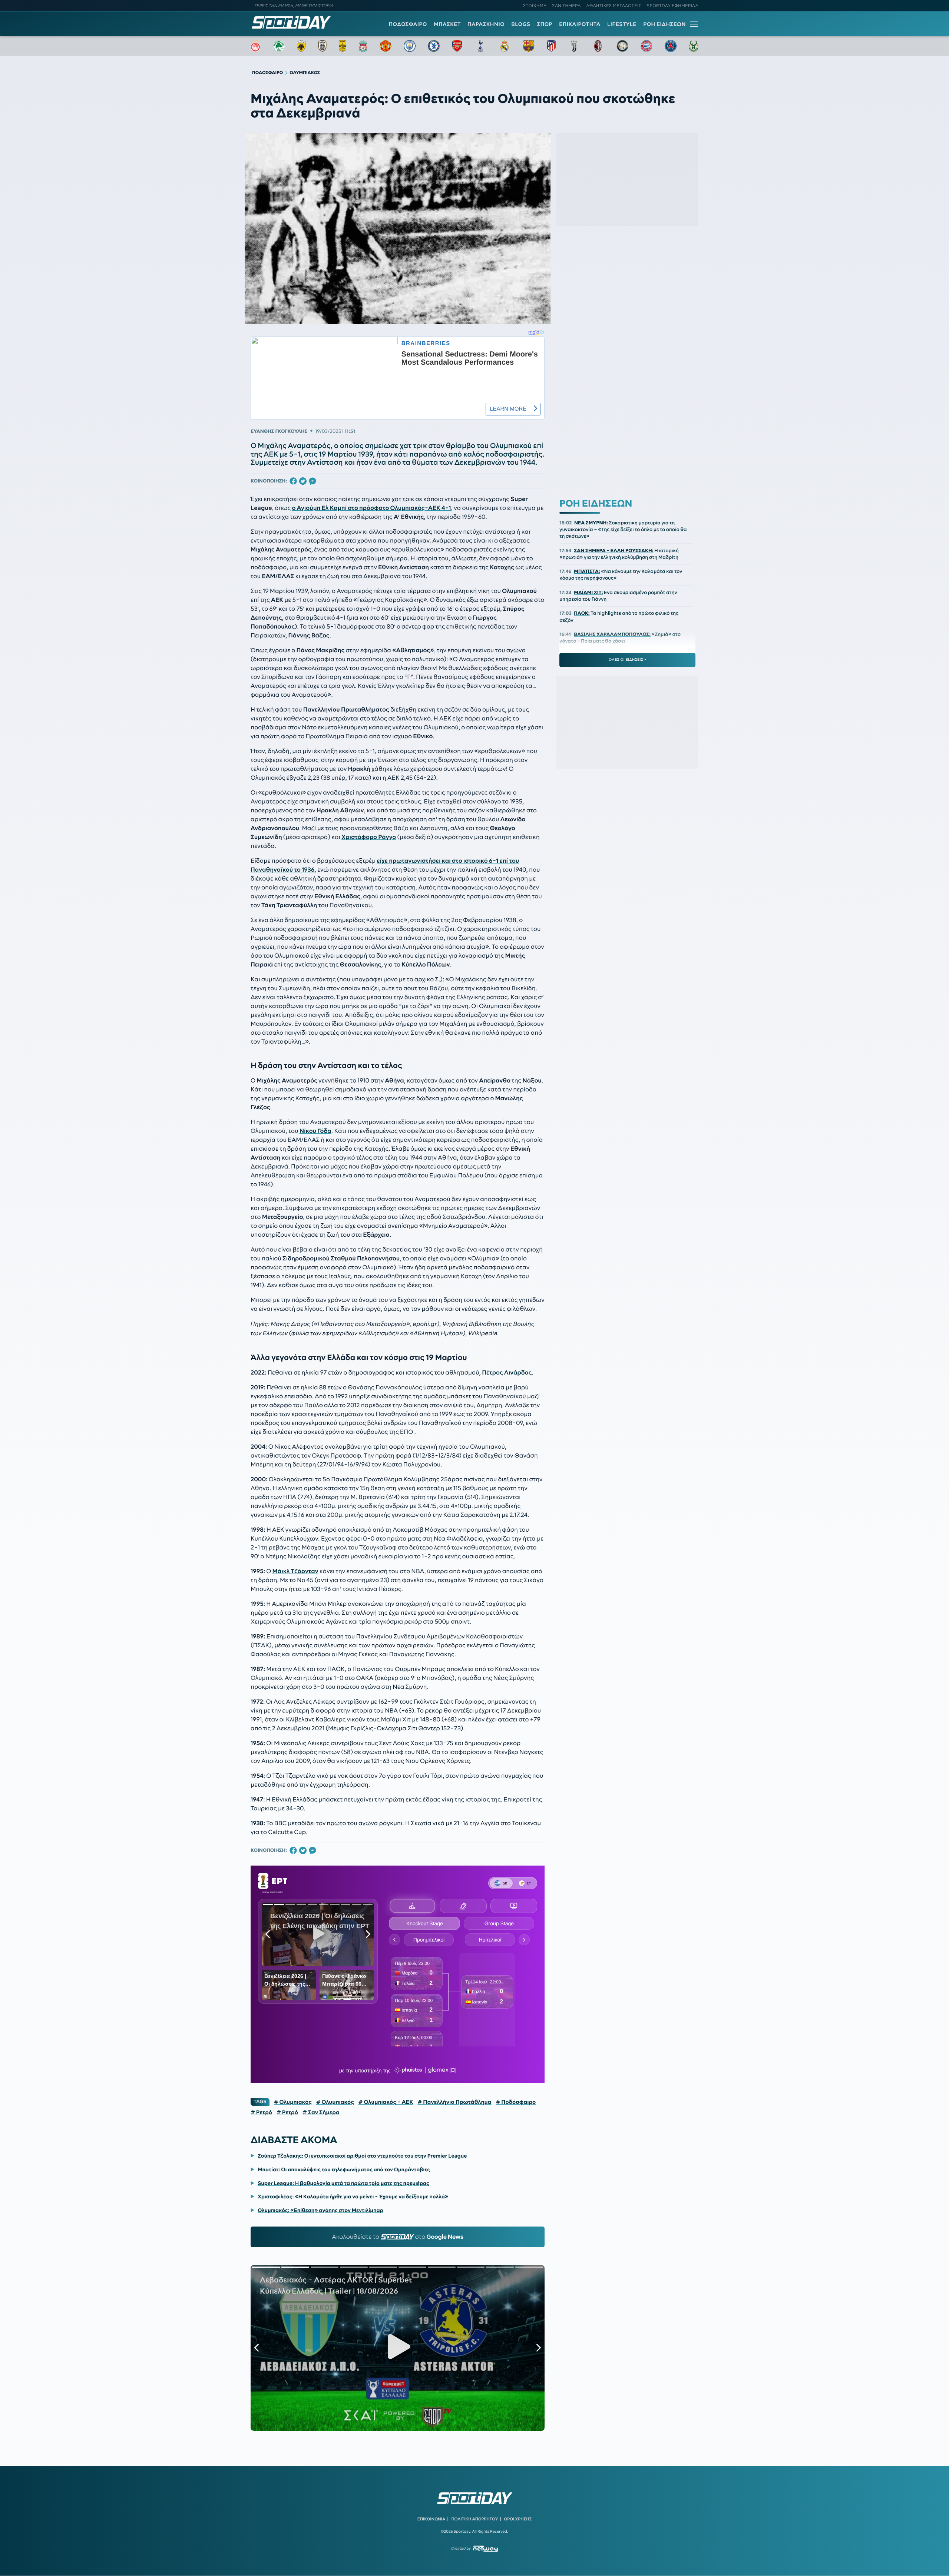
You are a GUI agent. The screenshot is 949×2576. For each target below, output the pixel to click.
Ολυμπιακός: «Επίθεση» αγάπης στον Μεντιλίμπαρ (320, 2210)
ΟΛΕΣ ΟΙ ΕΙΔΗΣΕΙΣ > (627, 660)
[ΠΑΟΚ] (322, 46)
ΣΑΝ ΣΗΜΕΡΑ (567, 6)
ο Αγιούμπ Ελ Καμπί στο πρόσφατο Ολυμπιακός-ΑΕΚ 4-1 (371, 508)
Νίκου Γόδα (315, 1131)
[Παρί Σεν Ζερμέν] (671, 46)
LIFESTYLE (622, 24)
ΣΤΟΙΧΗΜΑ (535, 6)
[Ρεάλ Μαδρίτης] (505, 46)
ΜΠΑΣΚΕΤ (447, 24)
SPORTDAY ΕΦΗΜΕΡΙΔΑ (673, 6)
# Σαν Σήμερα (321, 2112)
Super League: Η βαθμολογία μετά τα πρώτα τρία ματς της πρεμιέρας (343, 2183)
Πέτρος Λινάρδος (507, 1373)
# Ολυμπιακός (293, 2102)
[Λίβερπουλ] (363, 46)
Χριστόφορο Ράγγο (369, 837)
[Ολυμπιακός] (255, 46)
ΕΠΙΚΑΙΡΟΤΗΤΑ (580, 24)
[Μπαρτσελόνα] (529, 46)
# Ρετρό (261, 2112)
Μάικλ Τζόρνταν (295, 1571)
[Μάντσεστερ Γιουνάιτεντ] (385, 46)
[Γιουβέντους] (574, 46)
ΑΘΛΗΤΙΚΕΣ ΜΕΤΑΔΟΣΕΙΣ (614, 6)
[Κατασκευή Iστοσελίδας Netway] (485, 2549)
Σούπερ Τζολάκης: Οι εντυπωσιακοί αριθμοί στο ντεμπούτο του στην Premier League (362, 2156)
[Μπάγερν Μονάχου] (647, 46)
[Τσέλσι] (434, 46)
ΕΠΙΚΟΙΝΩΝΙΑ (431, 2519)
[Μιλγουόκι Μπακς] (694, 46)
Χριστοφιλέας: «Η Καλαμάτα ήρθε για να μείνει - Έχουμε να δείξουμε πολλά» (353, 2197)
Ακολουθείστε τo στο (398, 2237)
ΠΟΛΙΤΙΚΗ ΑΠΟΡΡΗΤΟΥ (475, 2519)
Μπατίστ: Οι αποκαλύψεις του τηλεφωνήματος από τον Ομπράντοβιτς (344, 2169)
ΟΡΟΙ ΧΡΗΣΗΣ (518, 2519)
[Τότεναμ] (480, 46)
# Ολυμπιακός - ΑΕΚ (386, 2102)
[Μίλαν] (598, 46)
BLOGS (521, 24)
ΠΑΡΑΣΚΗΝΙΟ (486, 24)
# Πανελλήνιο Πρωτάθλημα (455, 2102)
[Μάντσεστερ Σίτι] (410, 46)
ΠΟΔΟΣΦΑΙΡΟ (408, 24)
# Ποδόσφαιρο (516, 2102)
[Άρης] (343, 46)
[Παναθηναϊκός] (279, 46)
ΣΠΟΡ (545, 24)
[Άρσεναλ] (457, 46)
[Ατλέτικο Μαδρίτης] (551, 46)
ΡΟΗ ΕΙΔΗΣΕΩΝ (664, 24)
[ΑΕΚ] (301, 46)
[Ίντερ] (622, 46)
